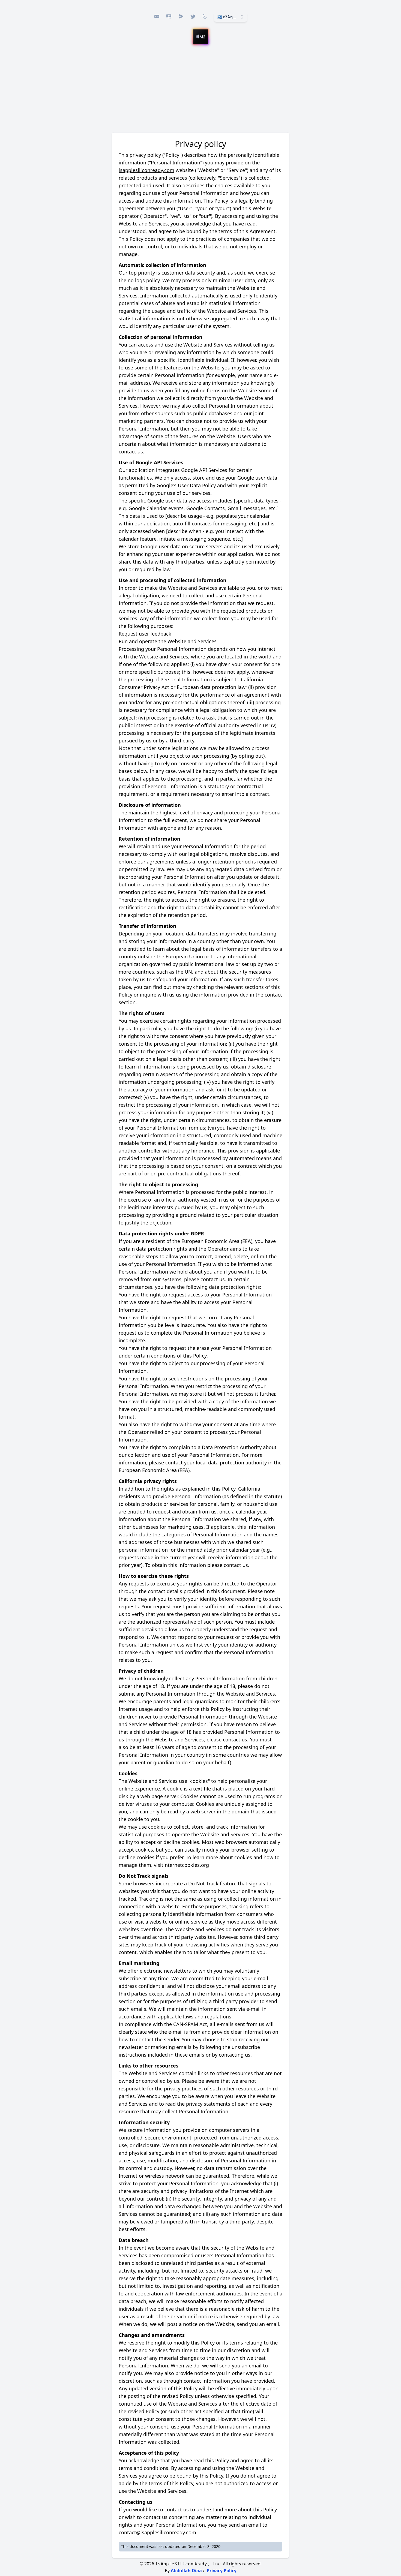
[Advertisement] (200, 91)
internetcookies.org (186, 1865)
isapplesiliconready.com (146, 170)
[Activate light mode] (205, 16)
